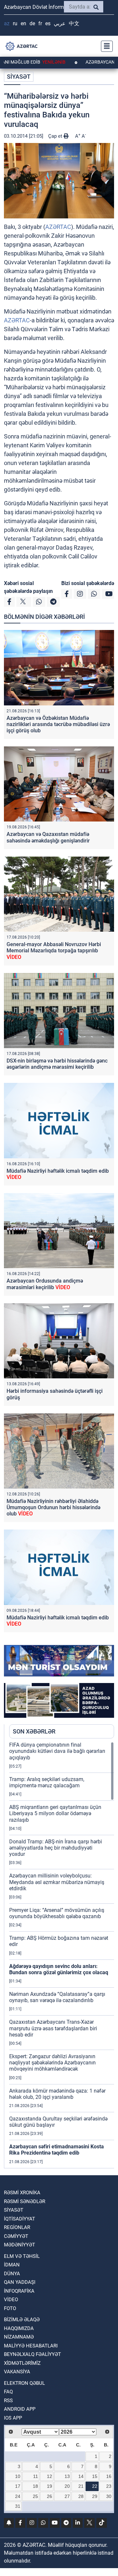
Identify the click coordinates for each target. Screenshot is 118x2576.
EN (23, 23)
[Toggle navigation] (105, 46)
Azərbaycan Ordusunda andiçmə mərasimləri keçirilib (45, 1284)
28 (81, 2496)
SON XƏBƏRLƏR (34, 1731)
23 (109, 2486)
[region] (62, 1955)
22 (95, 2486)
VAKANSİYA (17, 2372)
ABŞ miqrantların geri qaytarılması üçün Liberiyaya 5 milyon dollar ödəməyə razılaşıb (55, 1813)
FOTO (10, 2308)
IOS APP (13, 2418)
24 (18, 2496)
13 (67, 2476)
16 (109, 2476)
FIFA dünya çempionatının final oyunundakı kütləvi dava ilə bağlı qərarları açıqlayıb (57, 1751)
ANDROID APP (20, 2409)
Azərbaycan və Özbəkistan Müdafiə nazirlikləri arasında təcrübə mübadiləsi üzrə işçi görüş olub (58, 724)
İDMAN (12, 2265)
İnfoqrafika (19, 2291)
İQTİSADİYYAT (20, 2219)
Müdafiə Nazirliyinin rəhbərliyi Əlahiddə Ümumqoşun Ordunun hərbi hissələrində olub (53, 1507)
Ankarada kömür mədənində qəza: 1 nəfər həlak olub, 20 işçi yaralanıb (57, 2094)
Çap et (56, 136)
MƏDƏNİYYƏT (20, 2245)
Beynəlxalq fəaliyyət (32, 2354)
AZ (7, 23)
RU (15, 23)
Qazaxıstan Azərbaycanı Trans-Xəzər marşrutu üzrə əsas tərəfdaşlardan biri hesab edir (53, 2028)
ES (48, 23)
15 (95, 2476)
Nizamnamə (19, 2337)
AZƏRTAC (58, 227)
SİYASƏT (19, 77)
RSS (8, 2401)
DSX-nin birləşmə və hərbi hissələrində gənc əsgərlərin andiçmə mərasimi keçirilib (57, 1064)
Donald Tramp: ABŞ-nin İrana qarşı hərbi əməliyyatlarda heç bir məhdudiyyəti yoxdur (56, 1848)
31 (18, 2506)
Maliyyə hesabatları (31, 2346)
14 (81, 2476)
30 (109, 2496)
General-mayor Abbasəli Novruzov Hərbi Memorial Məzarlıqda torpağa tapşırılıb (54, 951)
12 (49, 2476)
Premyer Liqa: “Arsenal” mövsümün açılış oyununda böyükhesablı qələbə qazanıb (57, 1913)
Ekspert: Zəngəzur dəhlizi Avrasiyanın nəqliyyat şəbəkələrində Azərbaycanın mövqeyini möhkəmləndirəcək (52, 2063)
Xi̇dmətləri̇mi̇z (22, 2363)
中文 (74, 23)
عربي (60, 23)
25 (35, 2496)
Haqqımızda (19, 2328)
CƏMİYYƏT (16, 2236)
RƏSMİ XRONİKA (22, 2193)
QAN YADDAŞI (20, 2282)
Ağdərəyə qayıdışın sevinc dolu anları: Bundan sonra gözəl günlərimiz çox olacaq (59, 1969)
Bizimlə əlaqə (22, 2320)
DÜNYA (12, 2274)
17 (18, 2486)
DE (32, 23)
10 (18, 2476)
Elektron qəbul (24, 2383)
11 (36, 2476)
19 (49, 2486)
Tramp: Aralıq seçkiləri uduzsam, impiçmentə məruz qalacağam (47, 1782)
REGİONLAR (17, 2227)
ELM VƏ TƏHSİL (22, 2256)
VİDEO (11, 2300)
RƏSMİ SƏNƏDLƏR (25, 2201)
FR (40, 23)
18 (35, 2486)
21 (81, 2486)
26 (49, 2496)
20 (67, 2486)
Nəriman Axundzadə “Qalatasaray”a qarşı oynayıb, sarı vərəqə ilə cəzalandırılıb (57, 1997)
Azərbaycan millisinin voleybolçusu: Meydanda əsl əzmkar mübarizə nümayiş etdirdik (57, 1882)
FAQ (8, 2392)
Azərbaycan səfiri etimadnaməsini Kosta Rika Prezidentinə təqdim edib (57, 2150)
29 (95, 2496)
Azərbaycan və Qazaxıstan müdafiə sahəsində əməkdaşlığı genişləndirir (48, 837)
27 (67, 2496)
